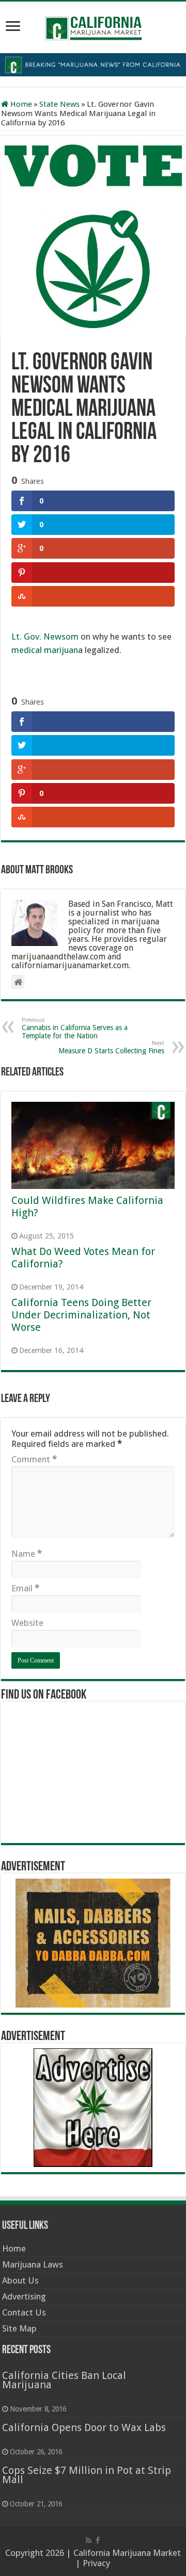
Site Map (19, 2328)
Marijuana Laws (33, 2264)
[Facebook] (98, 2540)
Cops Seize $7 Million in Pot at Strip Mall (87, 2475)
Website (27, 1623)
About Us (20, 2280)
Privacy (96, 2563)
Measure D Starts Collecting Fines (111, 1047)
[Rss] (89, 2540)
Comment (34, 1459)
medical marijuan (45, 650)
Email (25, 1588)
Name (27, 1554)
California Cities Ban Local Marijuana (64, 2380)
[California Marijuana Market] (93, 25)
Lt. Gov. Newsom (45, 637)
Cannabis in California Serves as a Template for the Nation (75, 1028)
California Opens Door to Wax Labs (84, 2427)
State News (59, 104)
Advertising (24, 2296)
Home (20, 104)
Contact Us (24, 2312)
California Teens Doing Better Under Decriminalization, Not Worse (81, 1315)
